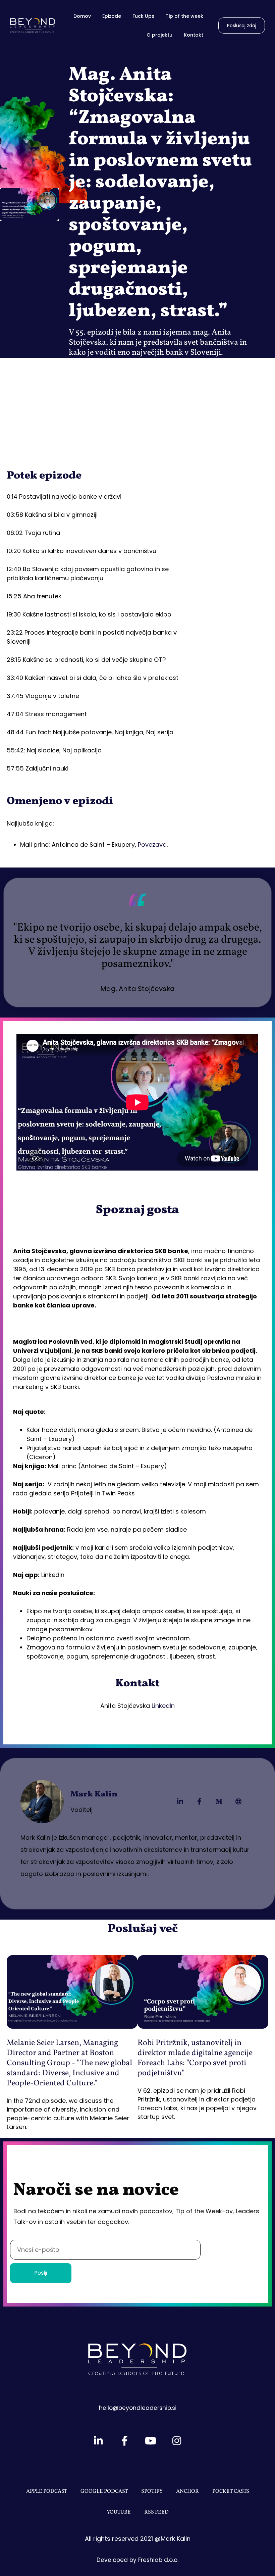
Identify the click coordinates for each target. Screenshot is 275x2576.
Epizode (112, 16)
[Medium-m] (219, 1801)
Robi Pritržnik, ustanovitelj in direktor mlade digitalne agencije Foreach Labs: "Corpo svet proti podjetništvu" (195, 2058)
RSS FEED (156, 2512)
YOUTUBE (119, 2512)
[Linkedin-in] (180, 1801)
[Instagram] (177, 2441)
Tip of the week (184, 16)
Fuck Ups (143, 16)
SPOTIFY (152, 2491)
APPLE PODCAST (47, 2491)
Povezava (152, 845)
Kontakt (194, 35)
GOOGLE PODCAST (104, 2491)
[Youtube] (151, 2441)
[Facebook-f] (200, 1801)
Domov (82, 16)
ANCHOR (187, 2491)
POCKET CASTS (231, 2491)
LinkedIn (163, 1706)
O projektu (159, 35)
